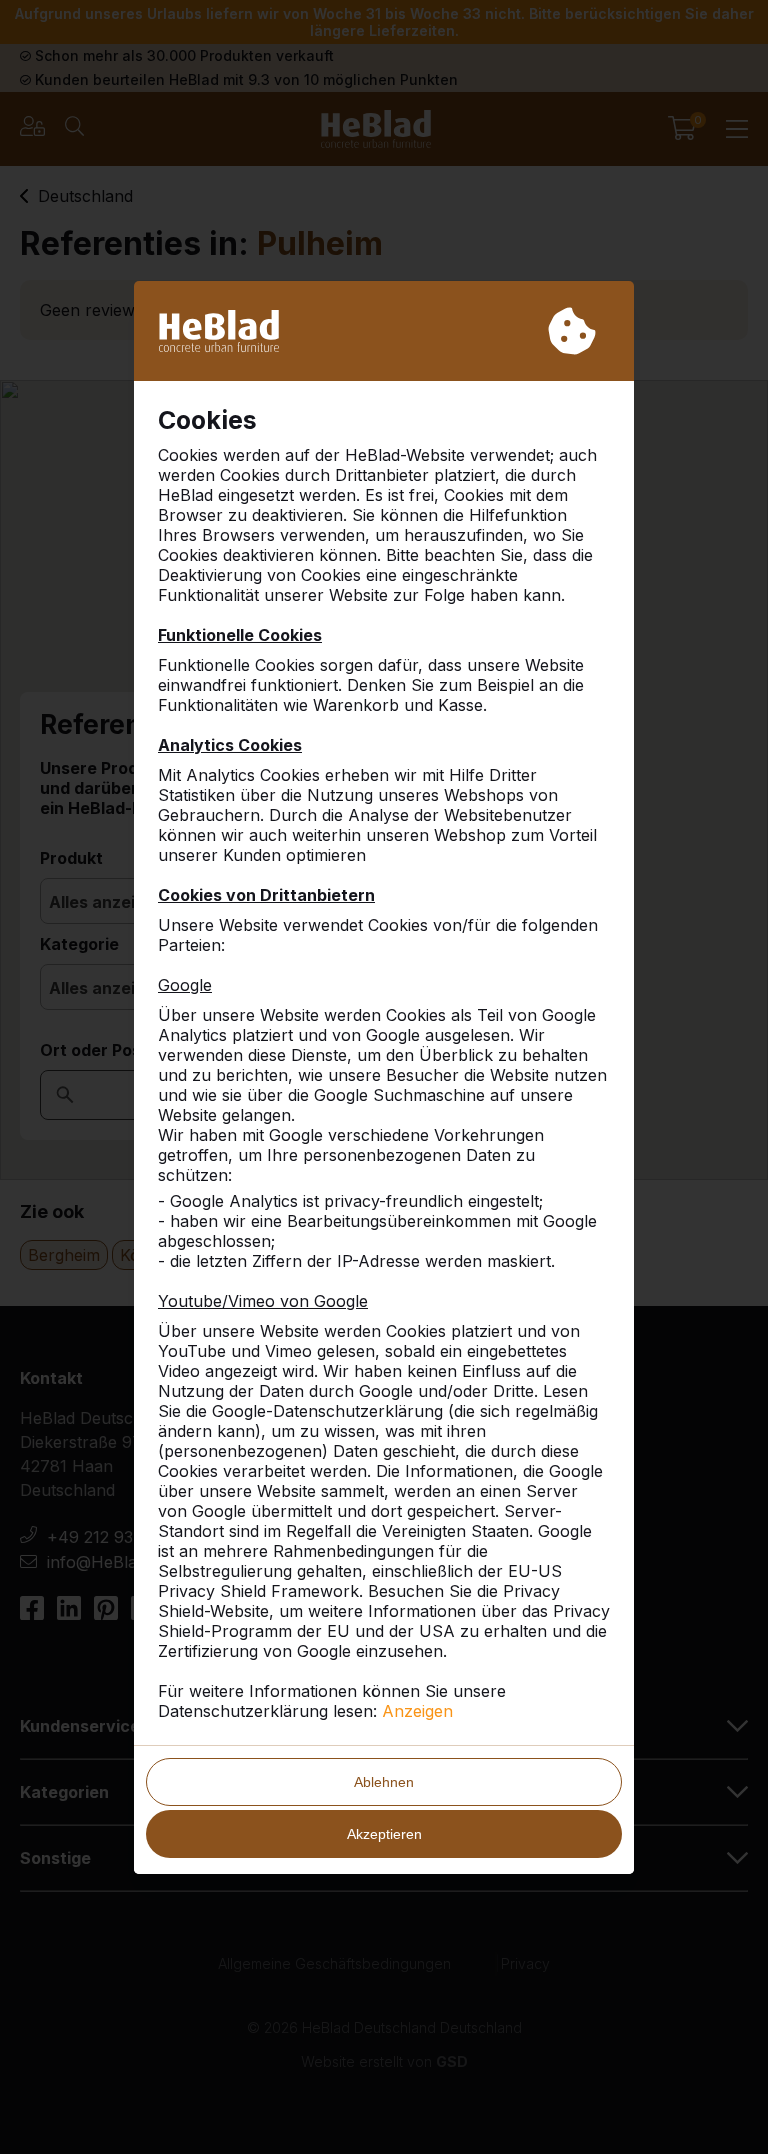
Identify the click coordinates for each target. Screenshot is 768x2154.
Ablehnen (384, 1782)
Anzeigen (417, 1711)
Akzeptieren (384, 1834)
